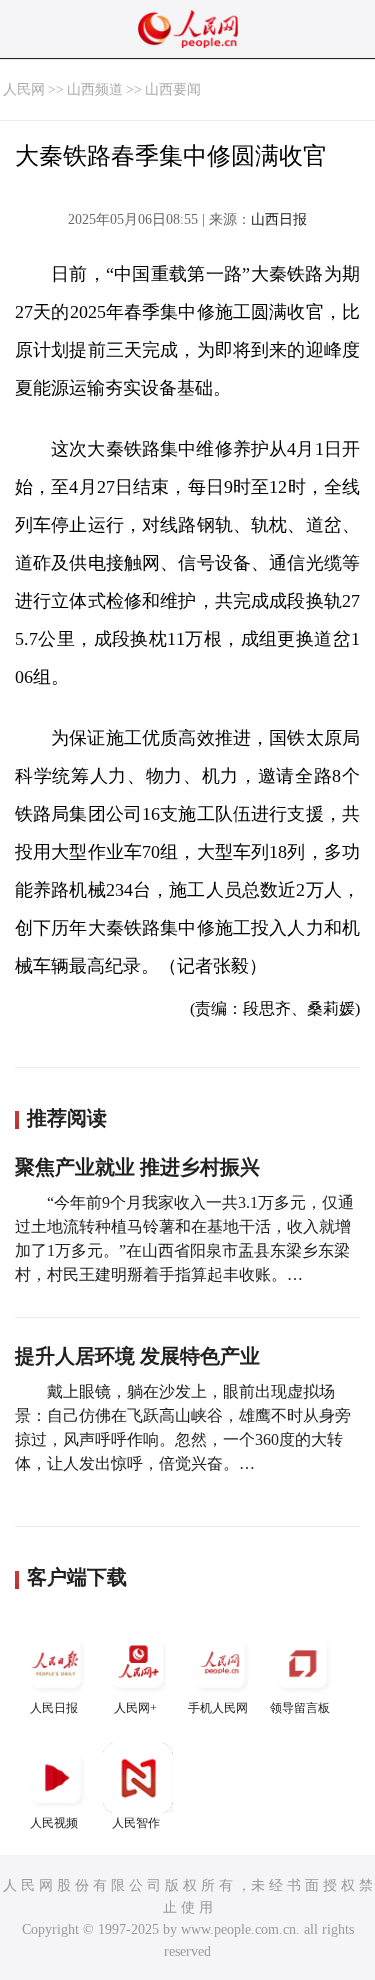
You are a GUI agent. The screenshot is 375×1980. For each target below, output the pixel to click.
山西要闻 (173, 89)
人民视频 (54, 1823)
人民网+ (135, 1708)
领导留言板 (300, 1708)
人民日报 (54, 1708)
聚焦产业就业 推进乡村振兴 (137, 1167)
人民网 (24, 89)
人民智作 (136, 1823)
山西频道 (95, 89)
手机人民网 (218, 1708)
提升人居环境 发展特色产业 (137, 1356)
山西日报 (279, 219)
